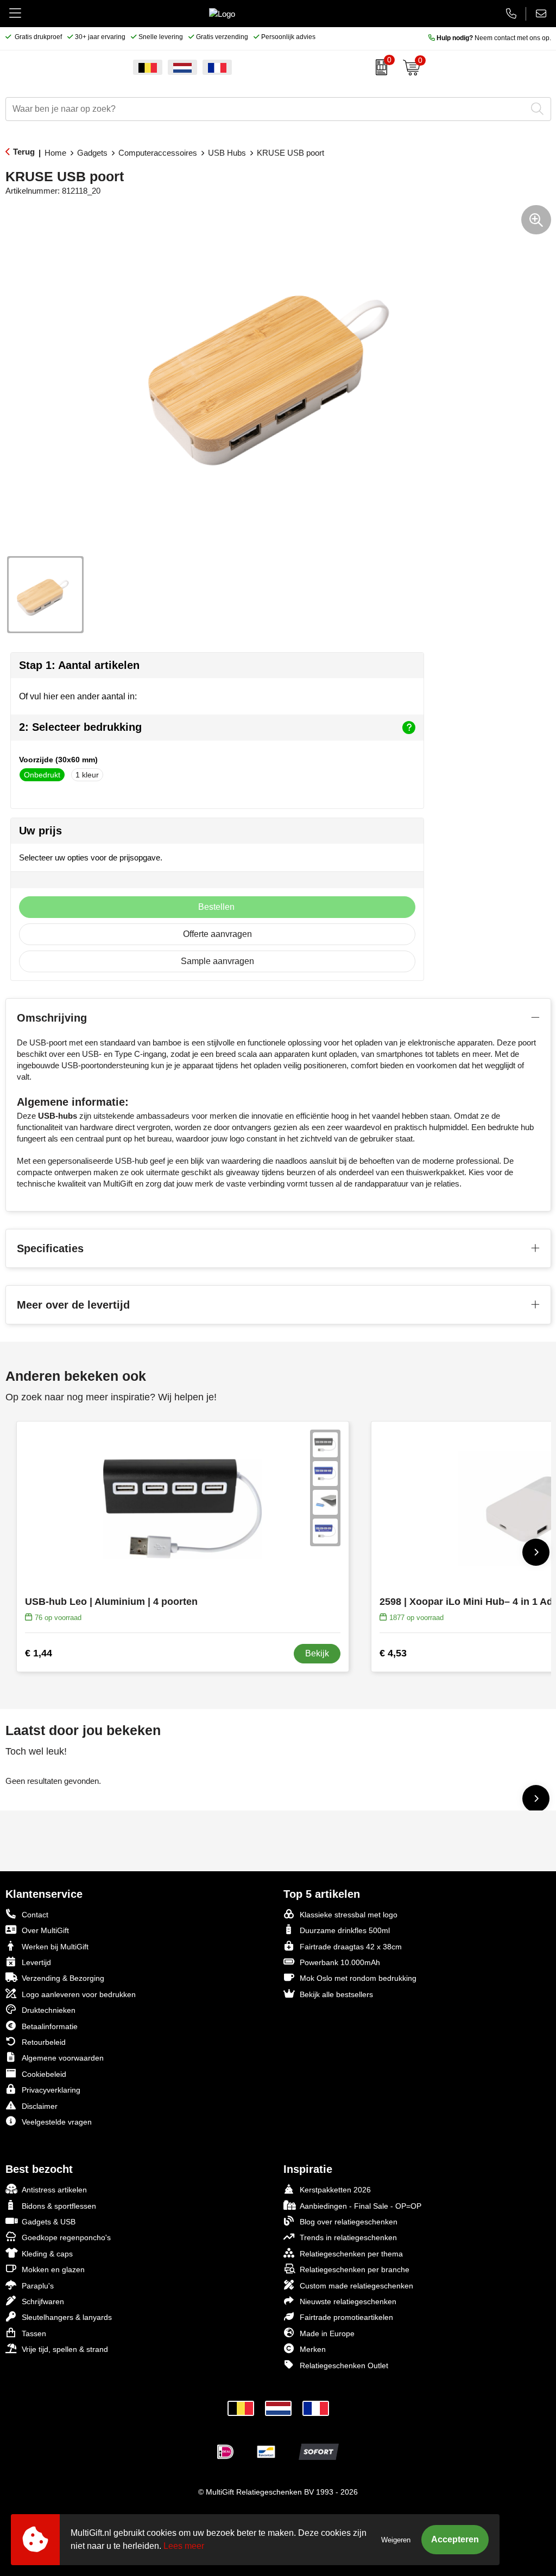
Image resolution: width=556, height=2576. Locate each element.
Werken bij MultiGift (55, 1947)
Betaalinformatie (50, 2026)
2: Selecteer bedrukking (80, 727)
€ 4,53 (393, 1653)
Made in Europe (327, 2333)
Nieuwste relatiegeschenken (348, 2301)
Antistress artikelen (54, 2190)
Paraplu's (38, 2286)
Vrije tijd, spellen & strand (65, 2349)
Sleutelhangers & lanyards (67, 2317)
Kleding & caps (47, 2254)
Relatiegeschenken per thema (351, 2254)
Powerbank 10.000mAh (340, 1962)
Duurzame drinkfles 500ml (345, 1930)
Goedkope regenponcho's (66, 2237)
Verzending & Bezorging (63, 1978)
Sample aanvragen (217, 961)
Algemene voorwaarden (63, 2058)
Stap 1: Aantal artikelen (79, 665)
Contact (35, 1915)
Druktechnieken (49, 2010)
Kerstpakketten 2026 (335, 2190)
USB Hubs (227, 153)
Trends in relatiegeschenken (348, 2237)
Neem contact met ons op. (494, 38)
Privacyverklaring (51, 2090)
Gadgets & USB (49, 2222)
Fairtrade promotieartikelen (346, 2317)
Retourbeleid (44, 2042)
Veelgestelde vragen (57, 2122)
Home (55, 153)
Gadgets (92, 153)
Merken (313, 2349)
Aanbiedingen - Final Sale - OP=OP (361, 2206)
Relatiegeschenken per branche (355, 2269)
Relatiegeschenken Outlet (344, 2365)
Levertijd (36, 1962)
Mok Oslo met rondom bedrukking (358, 1978)
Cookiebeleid (44, 2074)
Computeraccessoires (158, 153)
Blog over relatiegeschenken (349, 2222)
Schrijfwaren (43, 2301)
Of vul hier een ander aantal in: (78, 696)
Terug (24, 152)
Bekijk (317, 1653)
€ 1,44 (39, 1653)
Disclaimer (40, 2106)
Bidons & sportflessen (59, 2206)
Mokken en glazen (53, 2269)
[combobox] (266, 109)
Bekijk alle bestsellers (336, 1994)
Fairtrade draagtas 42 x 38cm (351, 1947)
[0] (379, 67)
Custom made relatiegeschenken (356, 2286)
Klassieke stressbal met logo (349, 1915)
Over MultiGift (45, 1930)
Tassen (34, 2333)
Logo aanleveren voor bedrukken (79, 1994)
